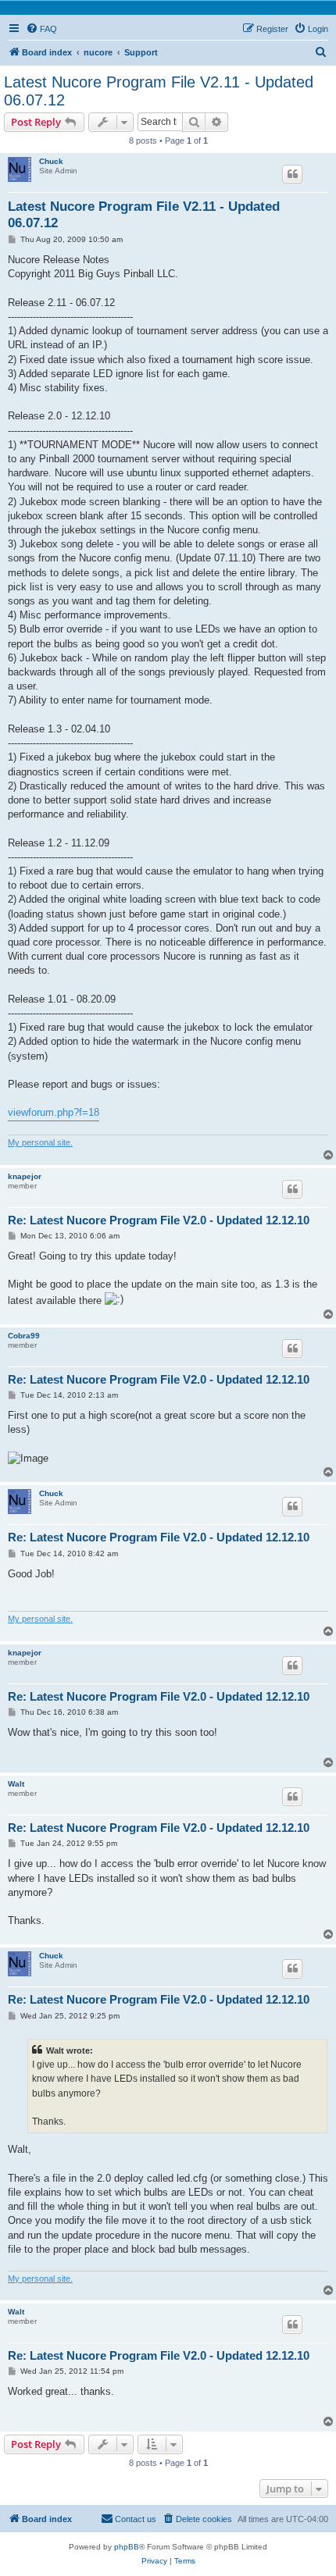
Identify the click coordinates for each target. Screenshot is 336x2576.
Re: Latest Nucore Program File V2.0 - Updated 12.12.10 (159, 1220)
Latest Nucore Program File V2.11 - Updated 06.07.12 (159, 91)
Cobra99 (24, 1336)
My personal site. (40, 1142)
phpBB (127, 2547)
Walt (16, 1784)
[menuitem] (41, 29)
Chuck (51, 161)
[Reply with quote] (292, 174)
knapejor (25, 1176)
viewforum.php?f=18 (54, 1112)
